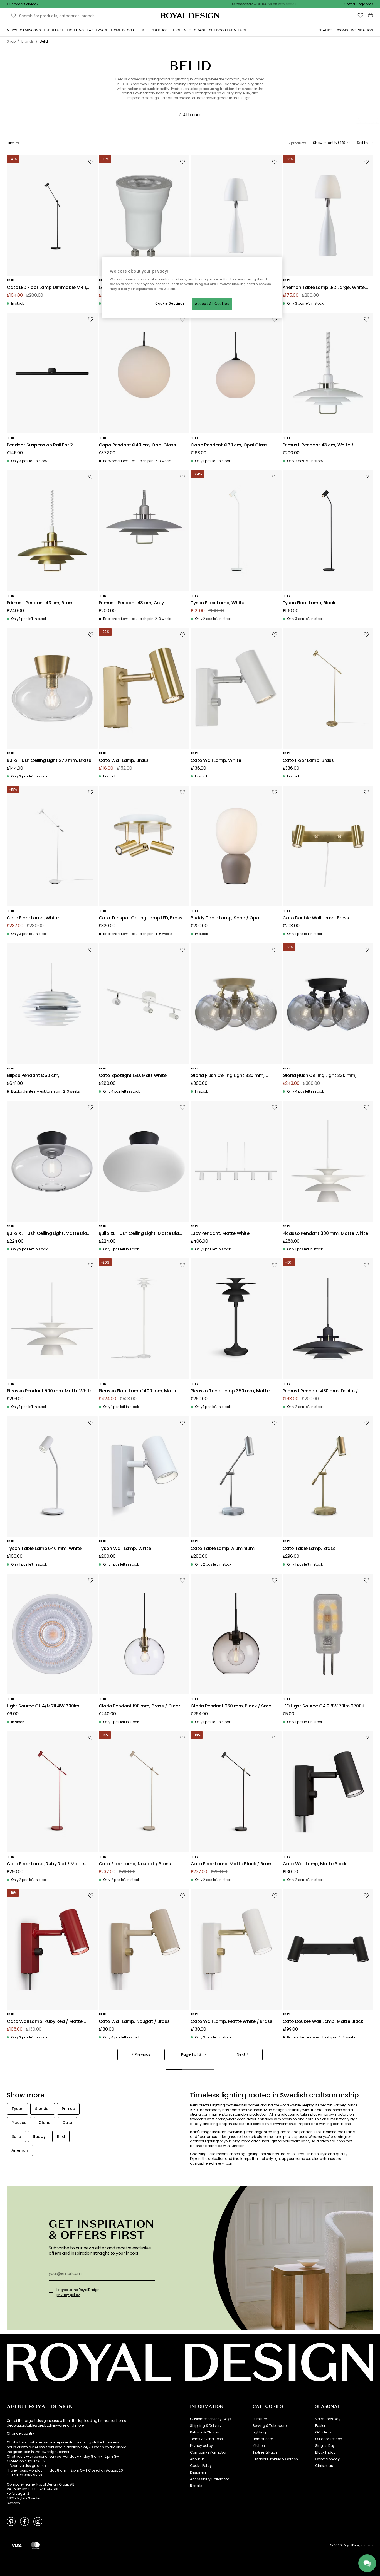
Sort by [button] (363, 143)
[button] (359, 4)
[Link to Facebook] (24, 2521)
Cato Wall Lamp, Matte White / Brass (231, 2022)
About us (197, 2459)
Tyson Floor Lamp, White (217, 603)
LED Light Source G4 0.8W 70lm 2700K (324, 1706)
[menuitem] (12, 30)
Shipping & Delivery (206, 2426)
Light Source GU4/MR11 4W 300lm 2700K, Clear (43, 1706)
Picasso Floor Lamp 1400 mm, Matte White (138, 1391)
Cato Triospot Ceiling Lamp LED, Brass (141, 918)
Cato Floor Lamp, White (33, 918)
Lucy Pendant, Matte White (220, 1234)
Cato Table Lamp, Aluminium (223, 1549)
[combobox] (359, 4)
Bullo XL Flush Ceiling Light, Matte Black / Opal (141, 1234)
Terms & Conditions (206, 2439)
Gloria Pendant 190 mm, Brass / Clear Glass (140, 1706)
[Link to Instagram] (38, 2521)
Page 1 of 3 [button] (191, 2054)
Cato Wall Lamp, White (216, 761)
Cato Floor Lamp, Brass (308, 761)
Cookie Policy (201, 2466)
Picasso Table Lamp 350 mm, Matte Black (230, 1391)
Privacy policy (201, 2446)
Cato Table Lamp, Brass (309, 1549)
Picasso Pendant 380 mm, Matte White (325, 1234)
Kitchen (259, 2446)
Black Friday (325, 2452)
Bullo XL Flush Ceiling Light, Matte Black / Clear (49, 1234)
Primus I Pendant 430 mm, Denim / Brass (320, 1391)
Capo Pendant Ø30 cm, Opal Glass (229, 445)
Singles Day (325, 2446)
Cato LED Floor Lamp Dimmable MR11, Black (47, 288)
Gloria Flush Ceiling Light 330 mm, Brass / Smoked (228, 1076)
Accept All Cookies (212, 304)
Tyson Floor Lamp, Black (309, 603)
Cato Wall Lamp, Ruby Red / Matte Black (45, 2022)
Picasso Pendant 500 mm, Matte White (49, 1391)
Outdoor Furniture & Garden (275, 2459)
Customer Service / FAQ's (211, 2419)
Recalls (196, 2486)
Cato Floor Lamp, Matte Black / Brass (232, 1864)
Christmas (324, 2466)
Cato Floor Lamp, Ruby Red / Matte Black (45, 1864)
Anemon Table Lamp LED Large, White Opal (324, 288)
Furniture (260, 2419)
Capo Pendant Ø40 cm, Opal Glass (137, 445)
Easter (320, 2426)
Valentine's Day (328, 2419)
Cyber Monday (327, 2459)
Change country (20, 2433)
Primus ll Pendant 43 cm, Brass (40, 603)
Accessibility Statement (209, 2479)
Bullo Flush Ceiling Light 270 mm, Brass (49, 761)
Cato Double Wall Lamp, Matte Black (323, 2022)
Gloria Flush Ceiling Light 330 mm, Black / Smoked (320, 1076)
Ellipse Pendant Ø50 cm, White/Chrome (33, 1076)
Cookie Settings (170, 303)
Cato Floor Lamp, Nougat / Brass (135, 1864)
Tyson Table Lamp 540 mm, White (44, 1549)
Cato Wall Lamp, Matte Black (315, 1864)
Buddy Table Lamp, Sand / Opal (225, 918)
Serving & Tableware (270, 2426)
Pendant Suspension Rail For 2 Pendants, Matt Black (40, 445)
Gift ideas (323, 2432)
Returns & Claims (204, 2432)
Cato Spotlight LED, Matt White (133, 1076)
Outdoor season (329, 2439)
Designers (198, 2472)
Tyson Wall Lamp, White (125, 1549)
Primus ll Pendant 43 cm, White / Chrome (318, 445)
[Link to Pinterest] (11, 2521)
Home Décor (263, 2439)
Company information (209, 2452)
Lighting (259, 2432)
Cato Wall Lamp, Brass (124, 761)
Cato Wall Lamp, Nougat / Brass (134, 2022)
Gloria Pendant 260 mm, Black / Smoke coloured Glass (234, 1706)
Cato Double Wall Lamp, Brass (316, 918)
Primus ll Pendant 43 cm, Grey (131, 603)
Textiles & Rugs (265, 2452)
